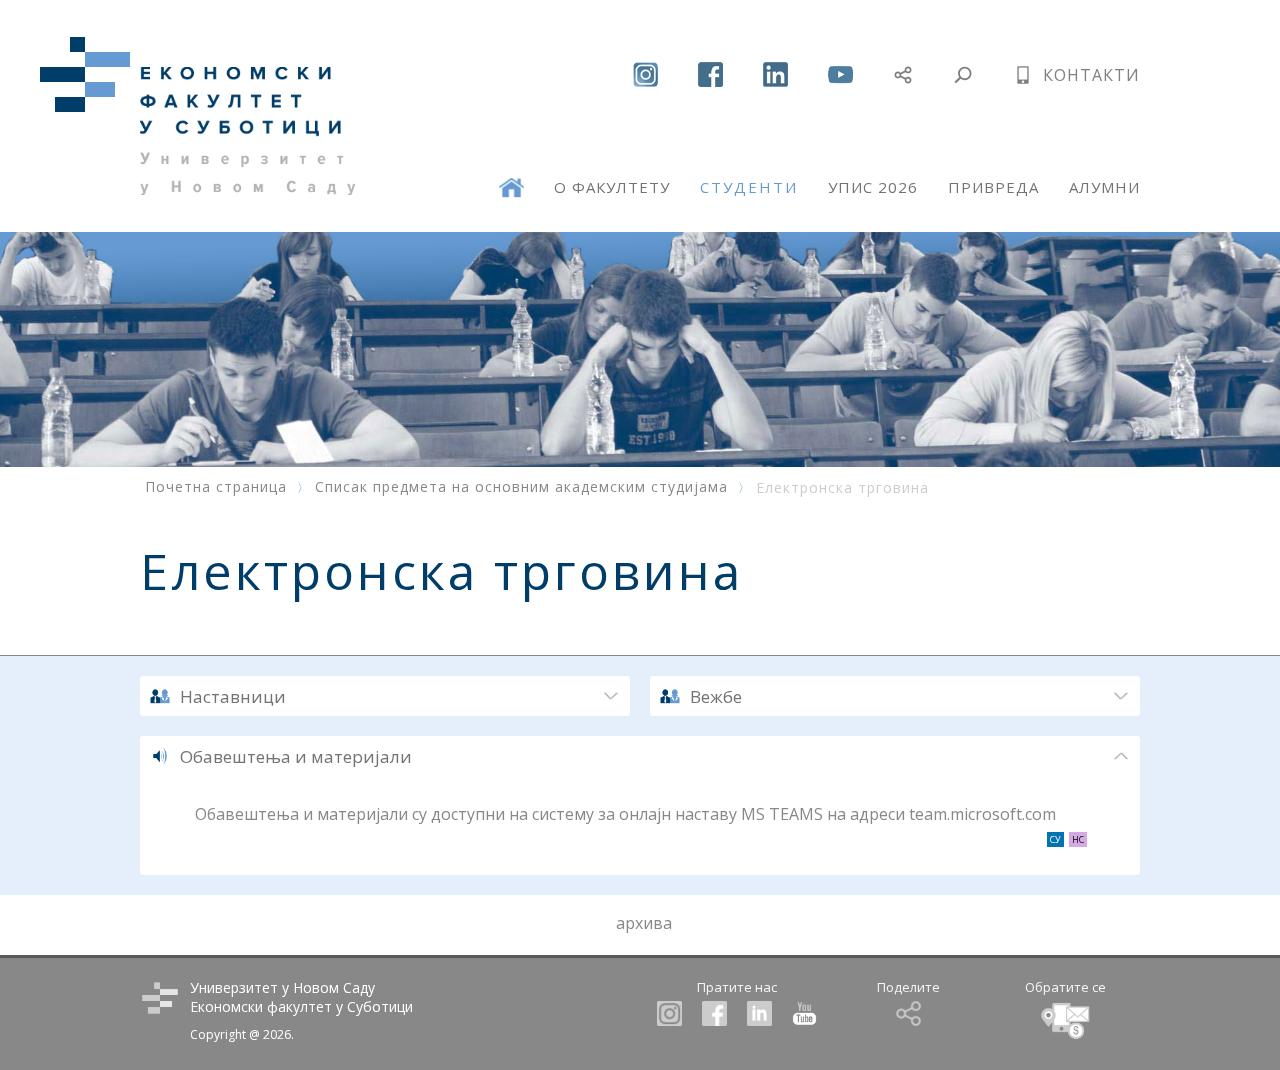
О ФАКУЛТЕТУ (612, 187)
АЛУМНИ (1104, 187)
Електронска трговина (842, 487)
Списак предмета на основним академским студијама (521, 486)
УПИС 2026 (873, 187)
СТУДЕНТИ (749, 187)
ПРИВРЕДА (993, 187)
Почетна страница (216, 486)
